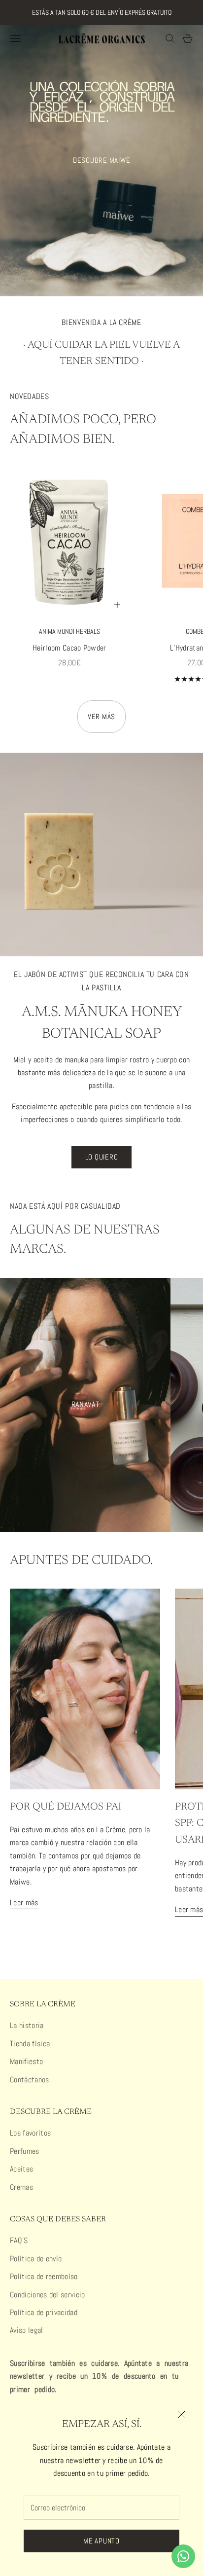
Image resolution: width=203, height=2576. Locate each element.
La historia (27, 2025)
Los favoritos (30, 2133)
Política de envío (36, 2259)
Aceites (21, 2169)
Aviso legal (27, 2330)
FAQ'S (19, 2240)
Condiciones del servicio (48, 2295)
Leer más (24, 1903)
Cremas (21, 2187)
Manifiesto (26, 2061)
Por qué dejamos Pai (66, 1807)
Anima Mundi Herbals (69, 632)
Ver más (101, 716)
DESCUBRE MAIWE (102, 160)
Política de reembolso (44, 2276)
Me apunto (101, 2541)
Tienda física (30, 2044)
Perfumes (25, 2151)
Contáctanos (30, 2080)
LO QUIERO (102, 1157)
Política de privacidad (44, 2312)
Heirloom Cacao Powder (69, 648)
